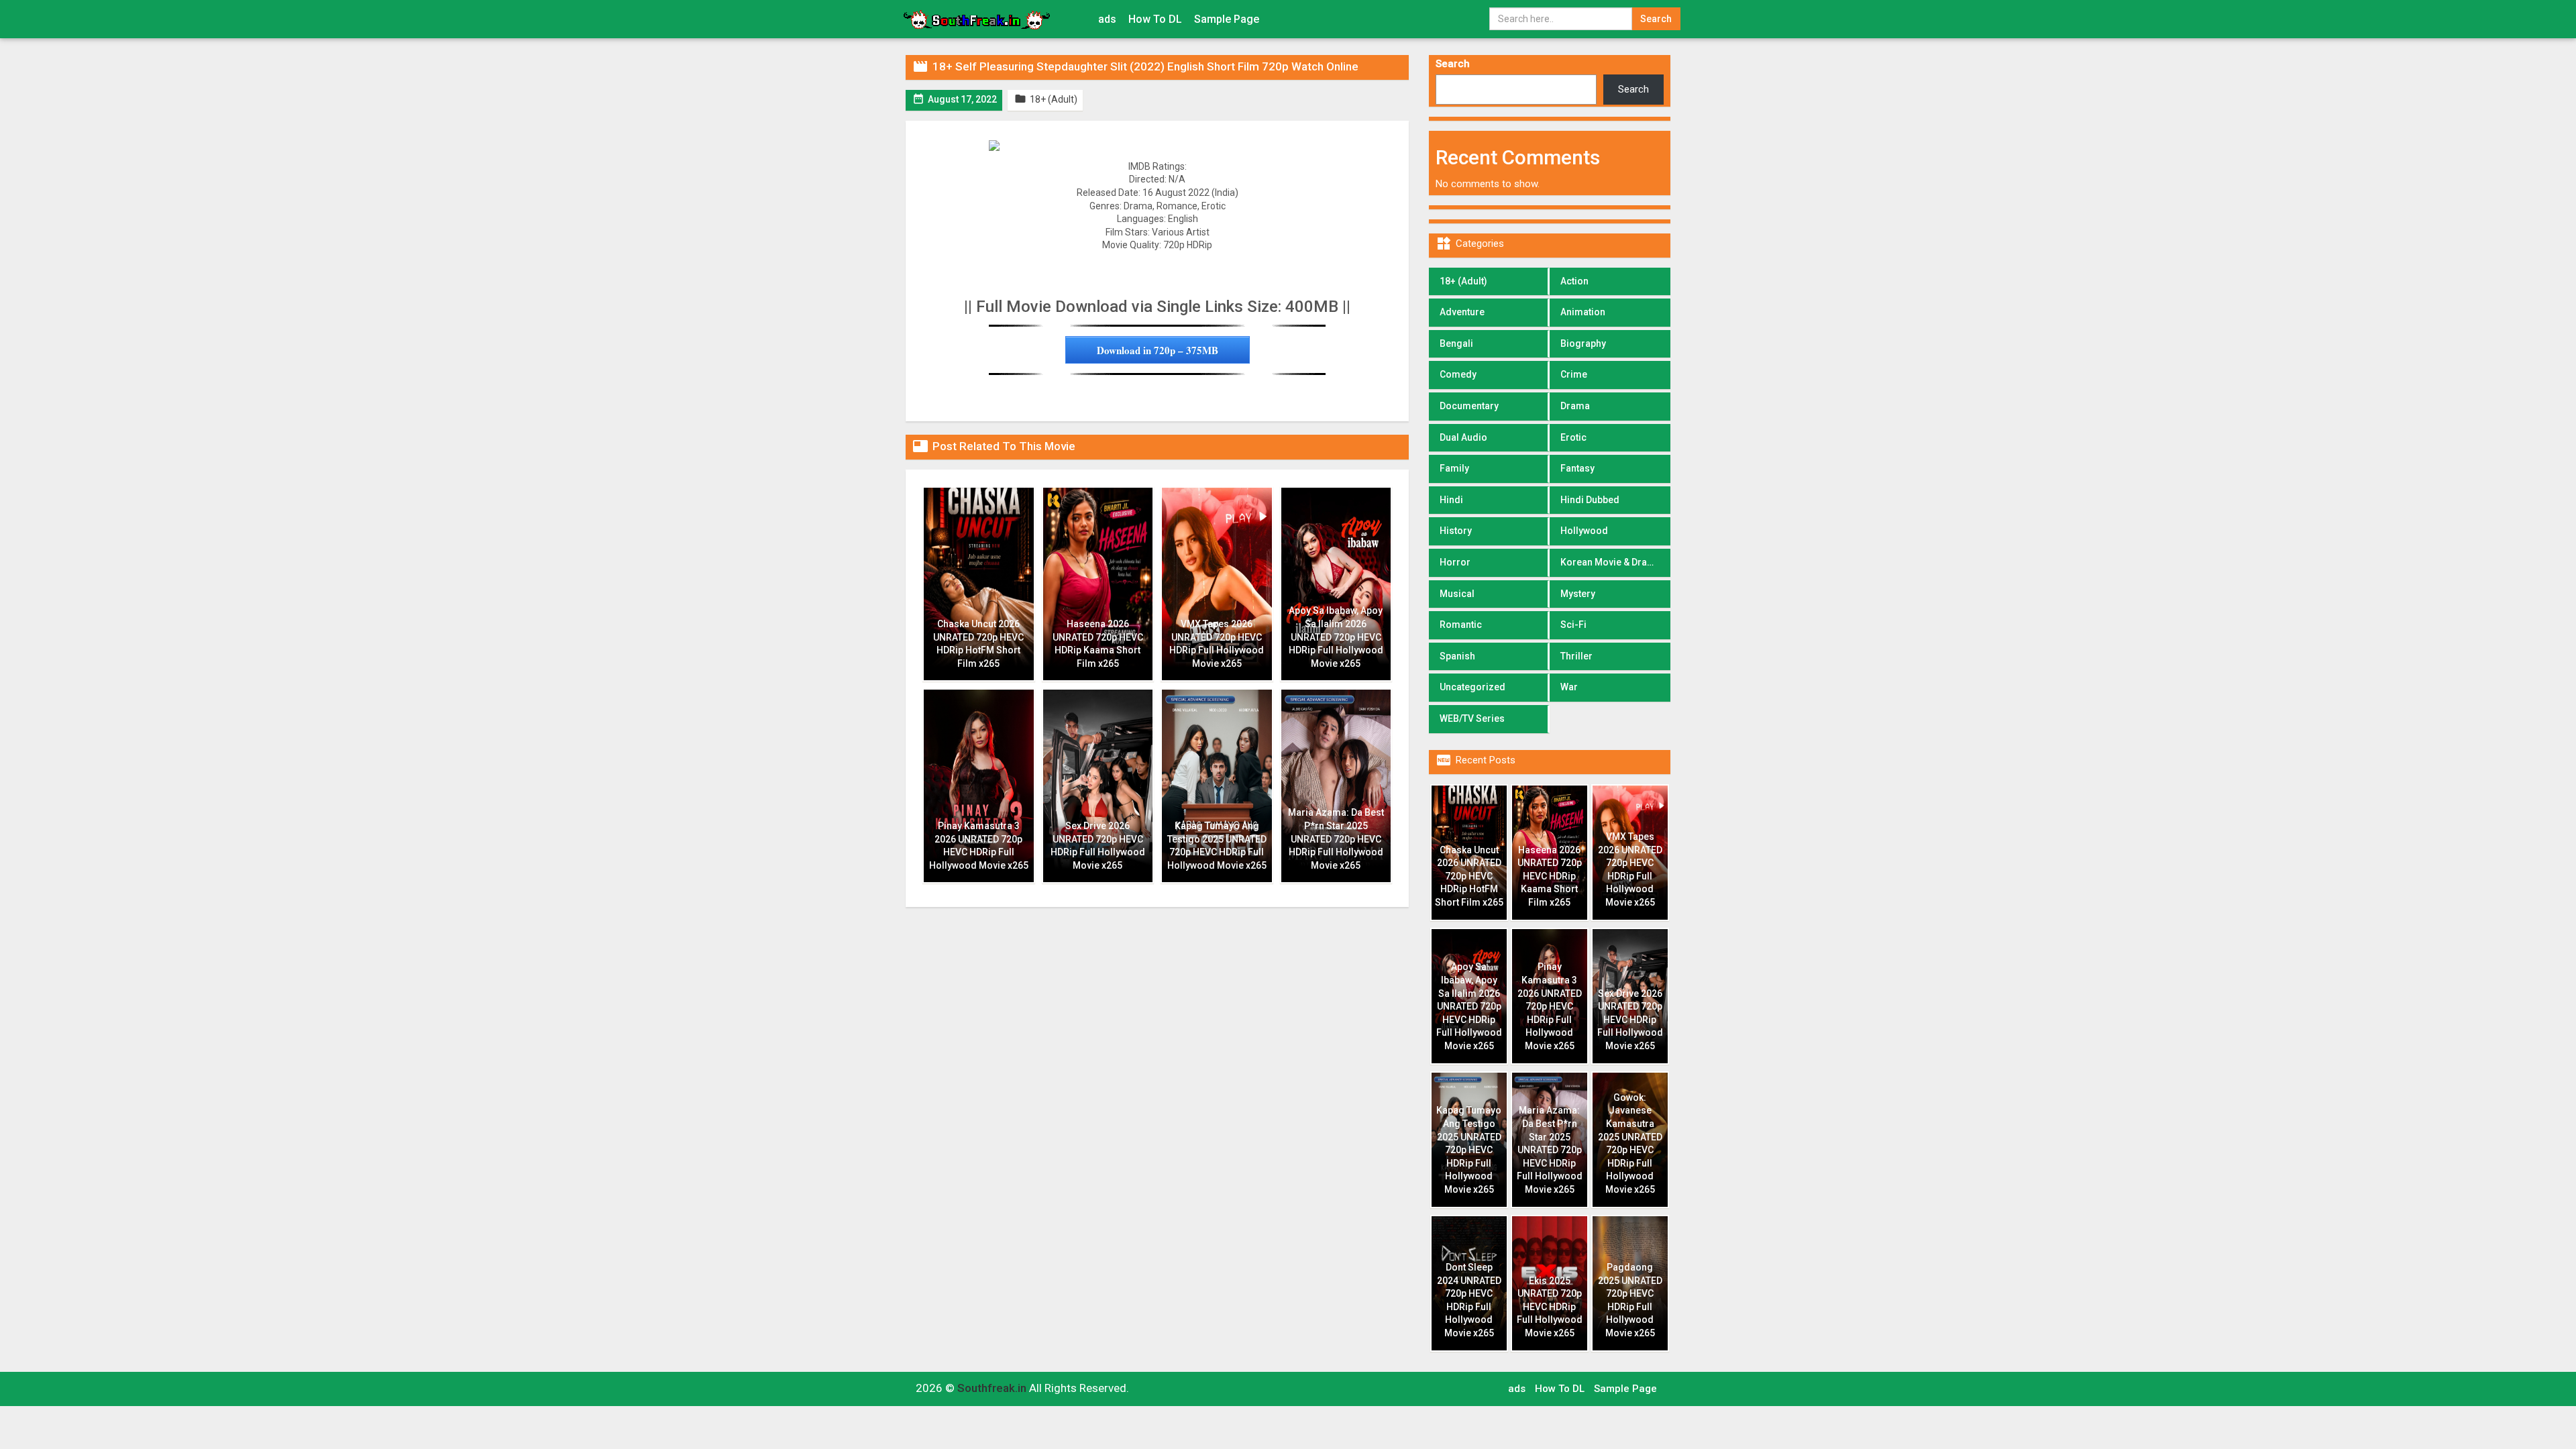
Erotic (1573, 437)
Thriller (1576, 656)
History (1456, 531)
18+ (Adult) (1463, 281)
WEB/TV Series (1472, 718)
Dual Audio (1463, 437)
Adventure (1462, 312)
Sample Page (1227, 19)
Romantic (1461, 625)
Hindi (1451, 500)
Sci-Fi (1573, 625)
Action (1574, 281)
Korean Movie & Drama (1611, 562)
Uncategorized (1472, 687)
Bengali (1456, 343)
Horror (1455, 562)
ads (1107, 19)
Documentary (1469, 406)
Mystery (1578, 594)
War (1569, 687)
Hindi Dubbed (1590, 500)
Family (1454, 468)
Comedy (1458, 374)
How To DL (1155, 19)
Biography (1583, 343)
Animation (1583, 312)
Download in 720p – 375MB (1158, 350)
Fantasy (1577, 468)
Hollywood (1584, 531)
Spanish (1457, 656)
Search (1453, 64)
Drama (1575, 406)
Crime (1574, 374)
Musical (1457, 594)
